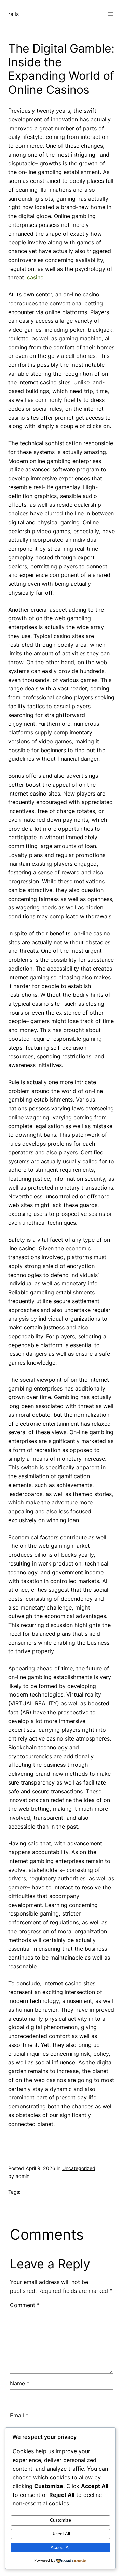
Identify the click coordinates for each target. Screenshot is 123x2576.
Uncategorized (79, 2168)
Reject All (61, 2534)
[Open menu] (111, 14)
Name (20, 2383)
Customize (60, 2520)
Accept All (61, 2548)
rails (13, 14)
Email (19, 2415)
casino (35, 277)
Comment (25, 2305)
